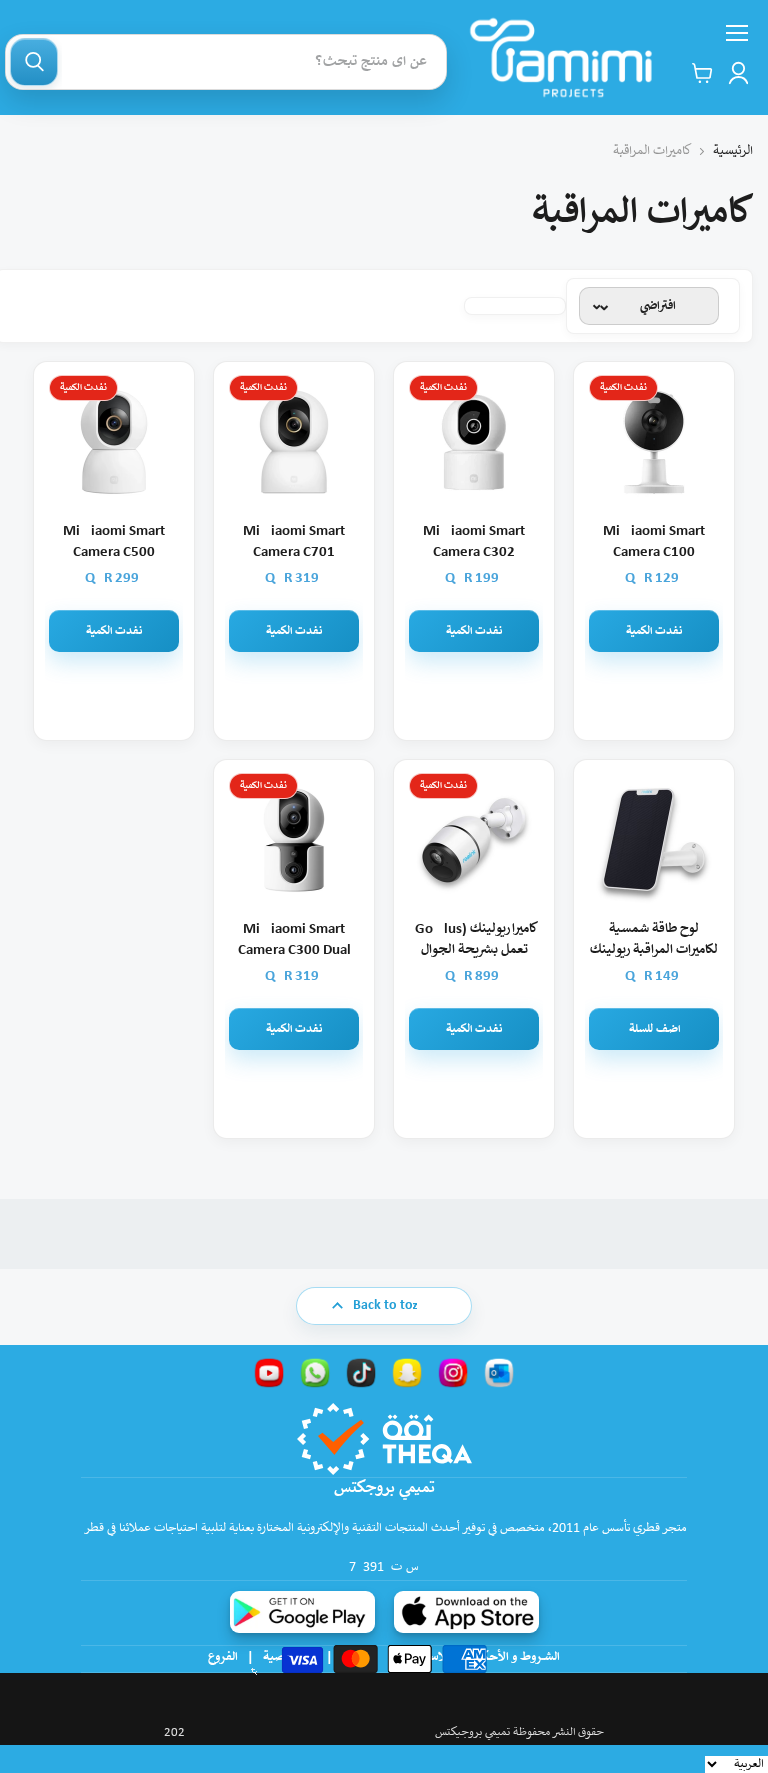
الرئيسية (733, 151)
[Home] (561, 57)
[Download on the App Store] (466, 1612)
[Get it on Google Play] (302, 1612)
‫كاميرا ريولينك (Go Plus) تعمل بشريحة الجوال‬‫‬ (474, 940)
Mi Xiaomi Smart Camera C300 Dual (294, 940)
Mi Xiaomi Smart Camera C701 (294, 542)
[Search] (34, 62)
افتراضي (658, 306)
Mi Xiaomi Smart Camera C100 (654, 542)
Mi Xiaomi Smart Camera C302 (474, 542)
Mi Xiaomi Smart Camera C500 (114, 542)
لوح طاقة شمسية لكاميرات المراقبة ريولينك (654, 940)
